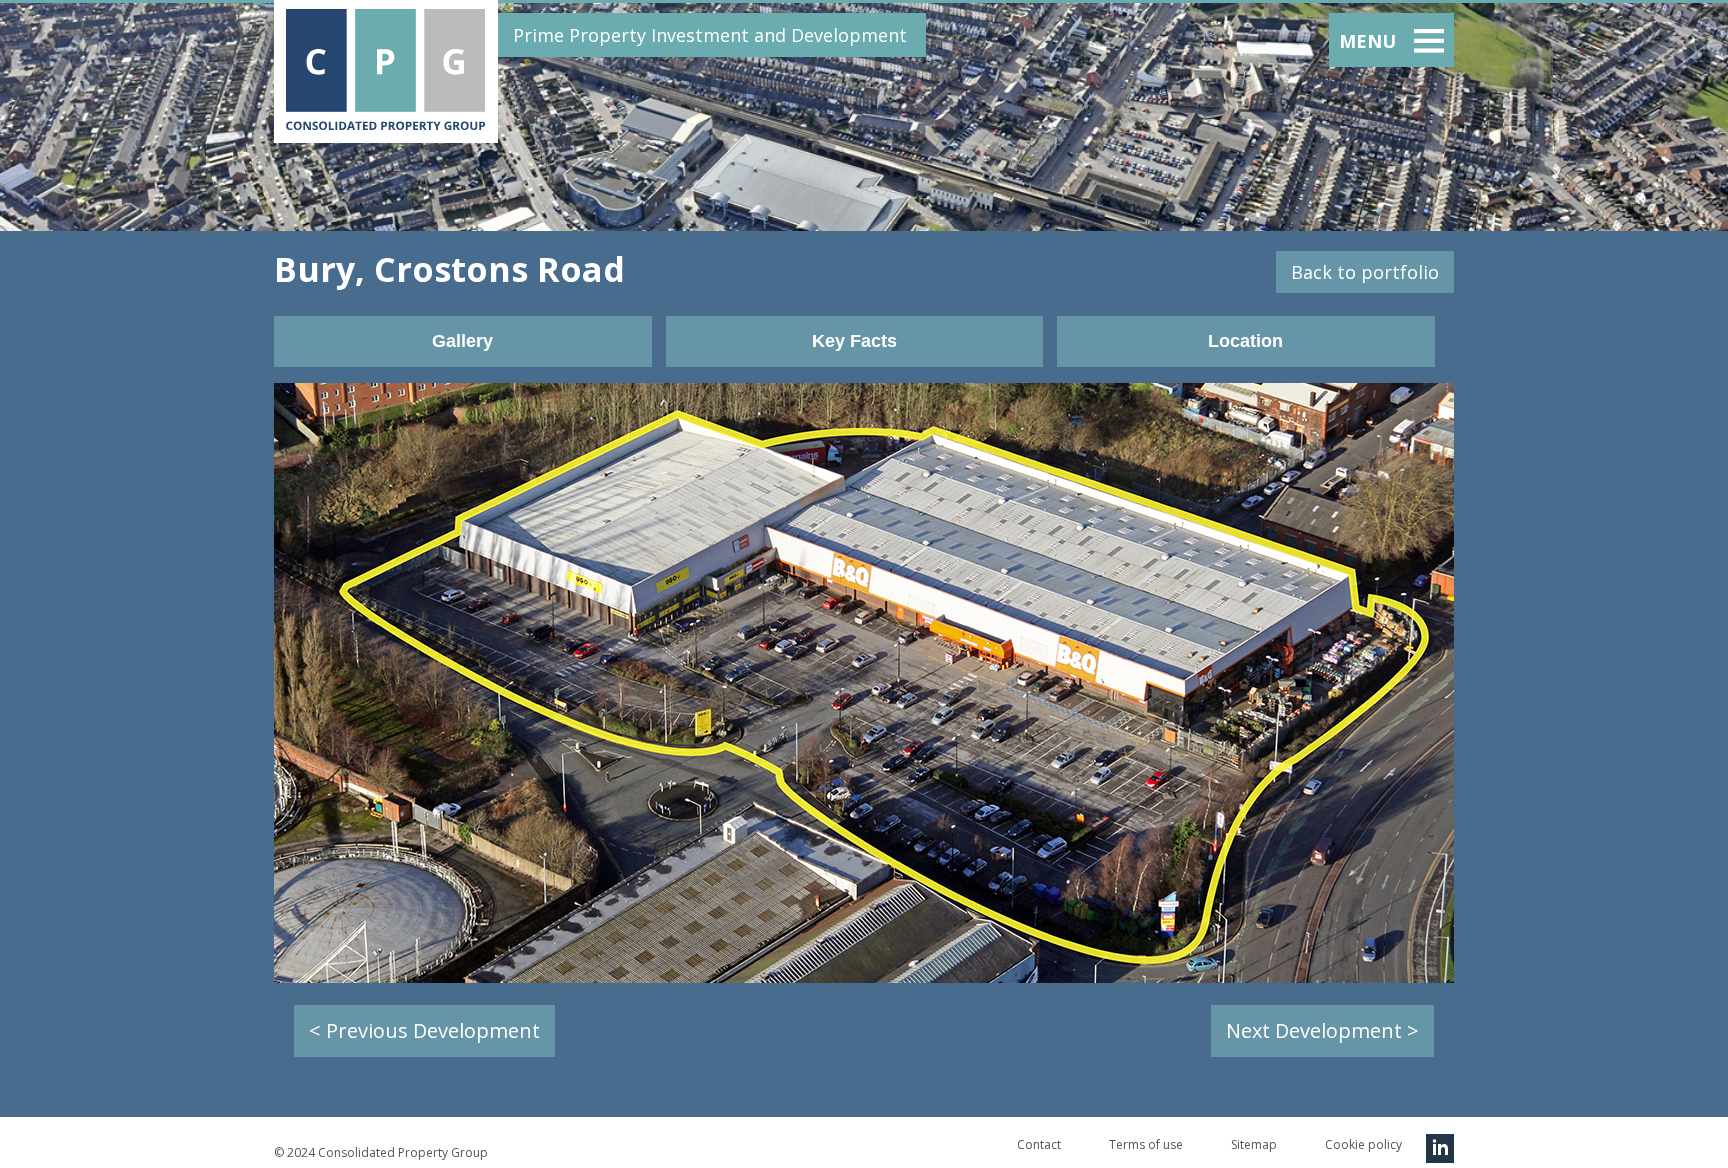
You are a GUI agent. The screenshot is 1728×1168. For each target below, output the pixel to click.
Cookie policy (1363, 1144)
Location (1245, 341)
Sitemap (1254, 1144)
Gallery (462, 341)
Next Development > (1322, 1030)
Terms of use (1146, 1144)
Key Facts (854, 341)
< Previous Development (424, 1030)
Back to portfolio (1365, 272)
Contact (1039, 1144)
